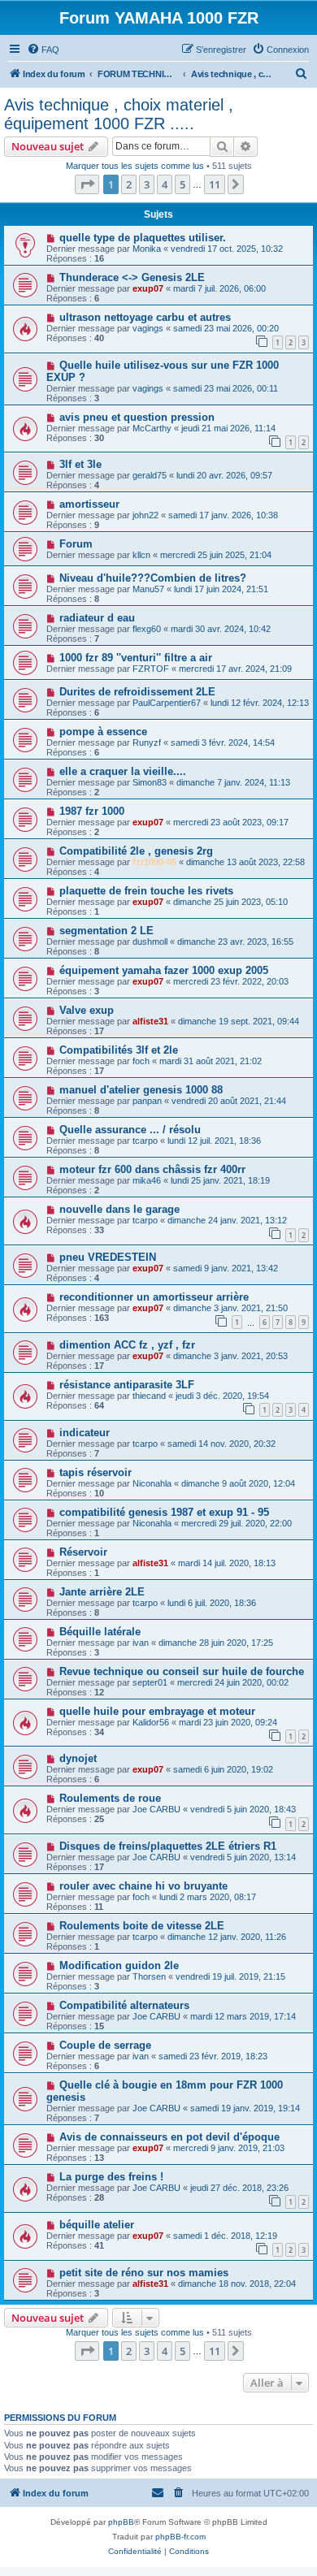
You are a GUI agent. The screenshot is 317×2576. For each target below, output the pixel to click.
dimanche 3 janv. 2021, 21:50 (230, 1308)
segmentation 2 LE (106, 931)
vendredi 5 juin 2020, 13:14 (243, 1857)
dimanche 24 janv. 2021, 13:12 (227, 1220)
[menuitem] (43, 50)
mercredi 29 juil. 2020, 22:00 (237, 1523)
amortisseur (89, 504)
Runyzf (147, 742)
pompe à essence (103, 732)
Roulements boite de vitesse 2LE (142, 1926)
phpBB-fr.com (180, 2537)
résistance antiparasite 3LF (127, 1385)
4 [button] (165, 184)
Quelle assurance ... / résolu (130, 1130)
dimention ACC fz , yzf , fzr (127, 1345)
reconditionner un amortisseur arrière (154, 1297)
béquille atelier (97, 2225)
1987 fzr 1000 (92, 811)
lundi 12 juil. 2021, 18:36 (214, 1141)
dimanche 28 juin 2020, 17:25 (216, 1643)
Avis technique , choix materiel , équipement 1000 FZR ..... (119, 114)
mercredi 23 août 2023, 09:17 (231, 822)
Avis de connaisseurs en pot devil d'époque (169, 2137)
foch (141, 1061)
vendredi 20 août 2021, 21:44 (229, 1101)
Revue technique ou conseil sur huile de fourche (182, 1671)
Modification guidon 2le (119, 1966)
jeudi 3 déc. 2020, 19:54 (222, 1396)
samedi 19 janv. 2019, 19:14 (245, 2108)
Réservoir (83, 1552)
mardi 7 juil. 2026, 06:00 (219, 288)
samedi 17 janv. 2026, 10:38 (223, 515)
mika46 (147, 1180)
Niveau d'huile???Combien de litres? (153, 578)
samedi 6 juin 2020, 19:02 (223, 1769)
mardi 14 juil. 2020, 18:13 (227, 1563)
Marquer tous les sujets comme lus (135, 166)
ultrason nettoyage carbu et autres (145, 317)
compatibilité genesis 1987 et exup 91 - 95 (164, 1512)
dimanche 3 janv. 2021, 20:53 (230, 1356)
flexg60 (147, 629)
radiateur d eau (97, 618)
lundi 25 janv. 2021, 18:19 (220, 1180)
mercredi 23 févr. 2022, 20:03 (231, 981)
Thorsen (149, 1976)
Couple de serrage (105, 2045)
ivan (141, 1643)
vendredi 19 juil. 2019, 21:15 (230, 1976)
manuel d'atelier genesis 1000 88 (141, 1090)
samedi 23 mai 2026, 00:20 (226, 328)
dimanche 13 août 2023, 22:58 (245, 862)
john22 (145, 515)
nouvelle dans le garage (119, 1209)
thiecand (149, 1396)
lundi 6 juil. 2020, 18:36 (212, 1603)
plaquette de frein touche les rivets (146, 891)
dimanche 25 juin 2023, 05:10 (230, 902)
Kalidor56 (151, 1722)
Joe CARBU (156, 1809)
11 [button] (215, 184)
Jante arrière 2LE (102, 1592)
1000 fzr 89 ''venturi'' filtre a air (136, 658)
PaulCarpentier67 (167, 703)
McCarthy (152, 428)
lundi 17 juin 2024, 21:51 (221, 589)
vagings (148, 328)
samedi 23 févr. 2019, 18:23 (213, 2056)
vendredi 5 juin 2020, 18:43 (243, 1809)
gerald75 (150, 475)
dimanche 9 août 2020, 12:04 (238, 1483)
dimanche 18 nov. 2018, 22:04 (237, 2284)
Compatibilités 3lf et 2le (119, 1050)
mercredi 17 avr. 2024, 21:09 (235, 669)
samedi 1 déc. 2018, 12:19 (225, 2236)
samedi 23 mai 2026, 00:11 (226, 388)
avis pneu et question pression (137, 417)
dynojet (78, 1758)
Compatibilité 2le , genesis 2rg (136, 851)
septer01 (150, 1682)
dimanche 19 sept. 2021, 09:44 (239, 1021)
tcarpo (145, 1141)
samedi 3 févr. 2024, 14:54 (223, 742)
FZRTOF (151, 669)
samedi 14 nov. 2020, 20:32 (221, 1444)
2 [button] (129, 184)
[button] (87, 184)
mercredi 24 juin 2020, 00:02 (233, 1682)
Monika (147, 249)
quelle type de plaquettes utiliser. (143, 238)
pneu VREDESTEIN (108, 1257)
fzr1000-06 (154, 862)
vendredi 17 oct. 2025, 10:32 (227, 249)
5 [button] (182, 184)
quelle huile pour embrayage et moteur (157, 1711)
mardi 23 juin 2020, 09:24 (228, 1722)
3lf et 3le (80, 464)
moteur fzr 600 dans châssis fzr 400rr (152, 1169)
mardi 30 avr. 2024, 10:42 (221, 629)
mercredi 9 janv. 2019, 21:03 (229, 2148)
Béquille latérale (100, 1632)
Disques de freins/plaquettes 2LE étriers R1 (168, 1846)
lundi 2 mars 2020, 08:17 (208, 1897)
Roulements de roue (110, 1798)
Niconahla (152, 1483)
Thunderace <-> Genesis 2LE (132, 277)
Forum (76, 544)
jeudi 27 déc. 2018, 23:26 (239, 2188)
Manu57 (148, 589)
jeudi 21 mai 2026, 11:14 (228, 428)
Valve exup (87, 1010)
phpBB (121, 2522)
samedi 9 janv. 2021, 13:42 (226, 1268)
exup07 (148, 288)
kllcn (141, 555)
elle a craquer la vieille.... (123, 771)
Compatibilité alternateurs (124, 2005)
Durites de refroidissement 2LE (137, 692)
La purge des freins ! (111, 2177)
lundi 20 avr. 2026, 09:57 (224, 475)
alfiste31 (150, 1021)
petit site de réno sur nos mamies (144, 2273)
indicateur (85, 1433)
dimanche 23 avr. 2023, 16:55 (235, 942)
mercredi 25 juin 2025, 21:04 (216, 555)
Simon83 (150, 782)
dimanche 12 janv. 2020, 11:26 (227, 1937)
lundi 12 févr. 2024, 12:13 (260, 703)
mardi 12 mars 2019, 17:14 (243, 2016)
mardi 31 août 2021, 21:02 (211, 1061)
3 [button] (147, 184)
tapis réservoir (96, 1472)
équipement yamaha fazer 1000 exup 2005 (164, 970)
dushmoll (150, 942)
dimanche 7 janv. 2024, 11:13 (233, 782)
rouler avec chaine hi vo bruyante (143, 1886)
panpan (147, 1101)
